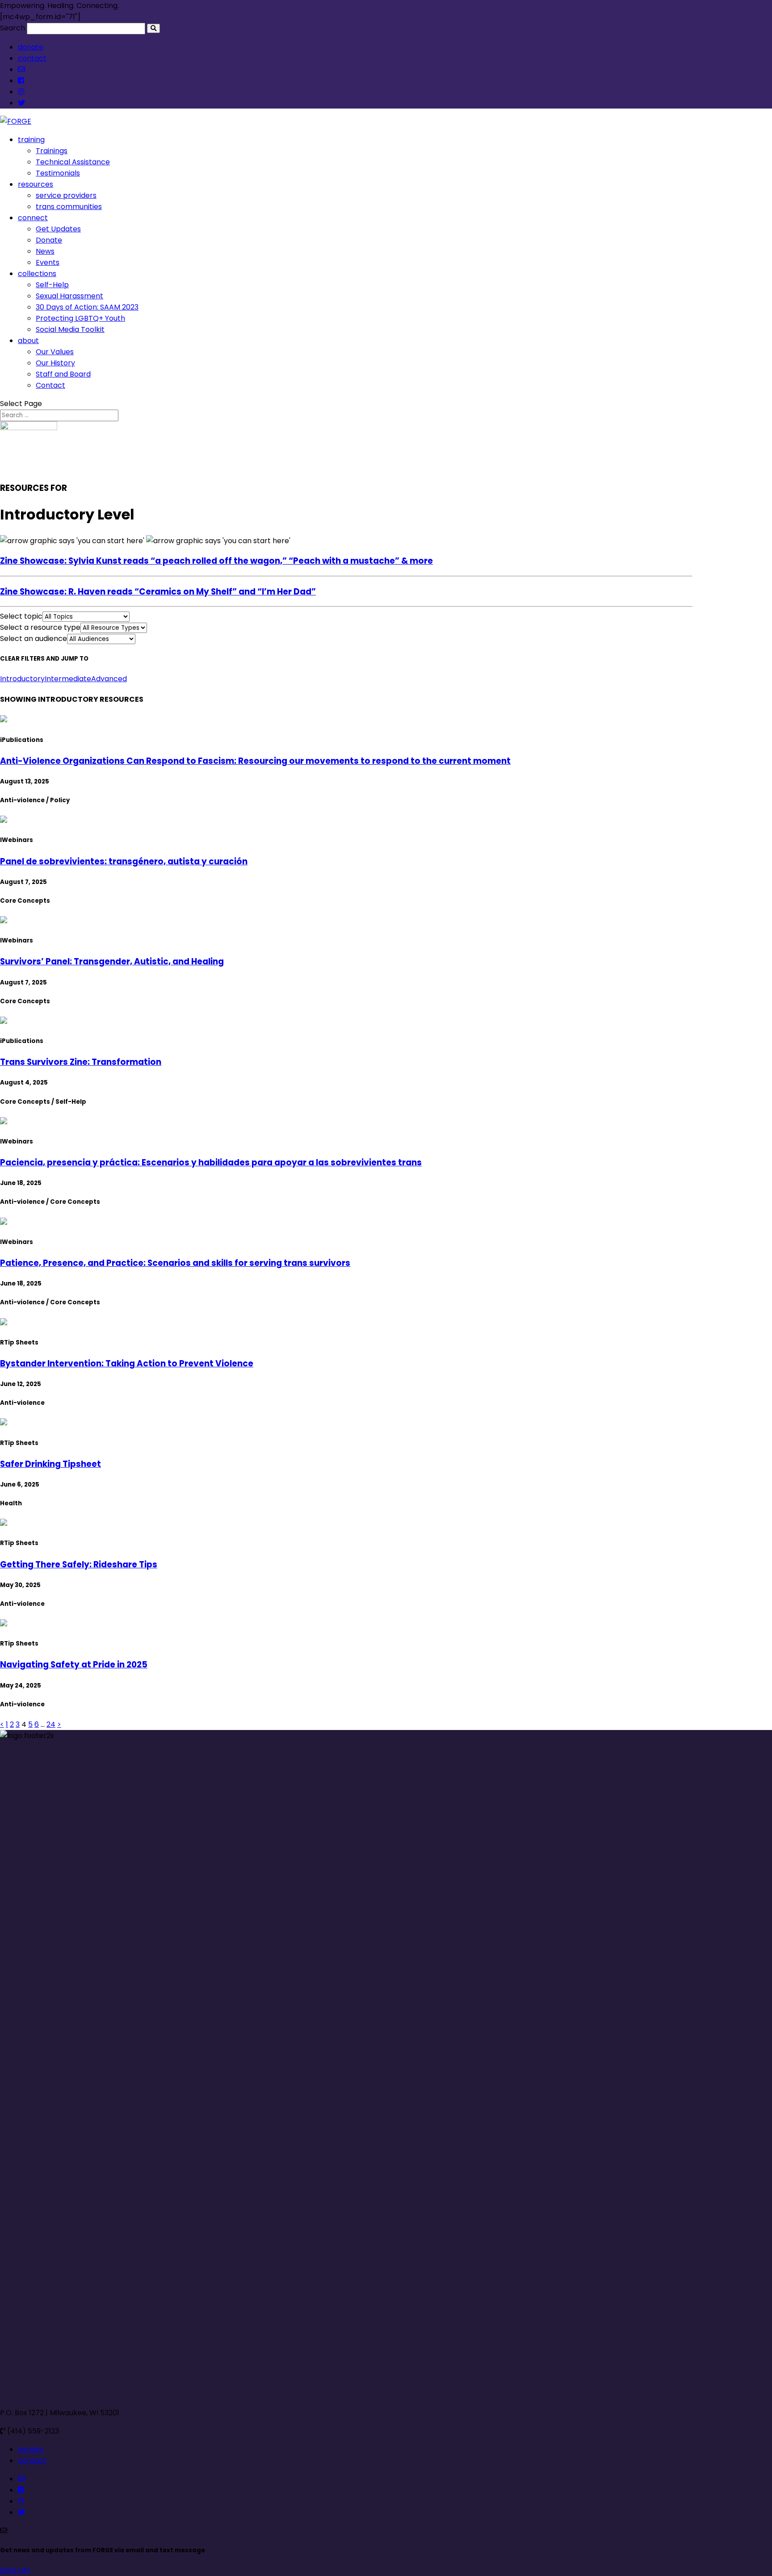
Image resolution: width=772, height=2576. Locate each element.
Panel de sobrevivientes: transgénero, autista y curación (124, 861)
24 (51, 1724)
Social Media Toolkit (70, 329)
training (31, 140)
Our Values (55, 352)
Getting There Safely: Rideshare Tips (79, 1564)
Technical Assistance (73, 162)
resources (36, 184)
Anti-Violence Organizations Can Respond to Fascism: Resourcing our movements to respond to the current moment (255, 761)
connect (33, 218)
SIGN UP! (15, 2570)
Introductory (22, 679)
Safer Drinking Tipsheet (50, 1464)
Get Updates (58, 229)
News (45, 251)
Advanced (109, 679)
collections (37, 274)
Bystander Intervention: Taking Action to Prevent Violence (127, 1363)
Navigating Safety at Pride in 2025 (74, 1665)
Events (48, 262)
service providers (66, 195)
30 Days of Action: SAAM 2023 (87, 307)
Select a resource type (40, 627)
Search (13, 28)
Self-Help (52, 285)
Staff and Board (63, 374)
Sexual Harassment (69, 296)
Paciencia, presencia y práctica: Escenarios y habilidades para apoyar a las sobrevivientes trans (211, 1162)
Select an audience (34, 639)
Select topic (21, 616)
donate (31, 47)
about (28, 341)
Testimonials (58, 173)
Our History (55, 363)
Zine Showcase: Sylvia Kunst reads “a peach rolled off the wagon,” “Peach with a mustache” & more (216, 561)
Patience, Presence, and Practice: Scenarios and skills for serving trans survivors (175, 1263)
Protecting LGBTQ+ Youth (80, 318)
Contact (50, 385)
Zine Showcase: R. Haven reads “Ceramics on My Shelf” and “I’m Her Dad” (158, 592)
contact (32, 58)
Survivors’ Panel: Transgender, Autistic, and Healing (112, 961)
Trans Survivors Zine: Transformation (81, 1062)
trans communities (69, 207)
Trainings (52, 151)
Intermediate (68, 679)
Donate (49, 240)
